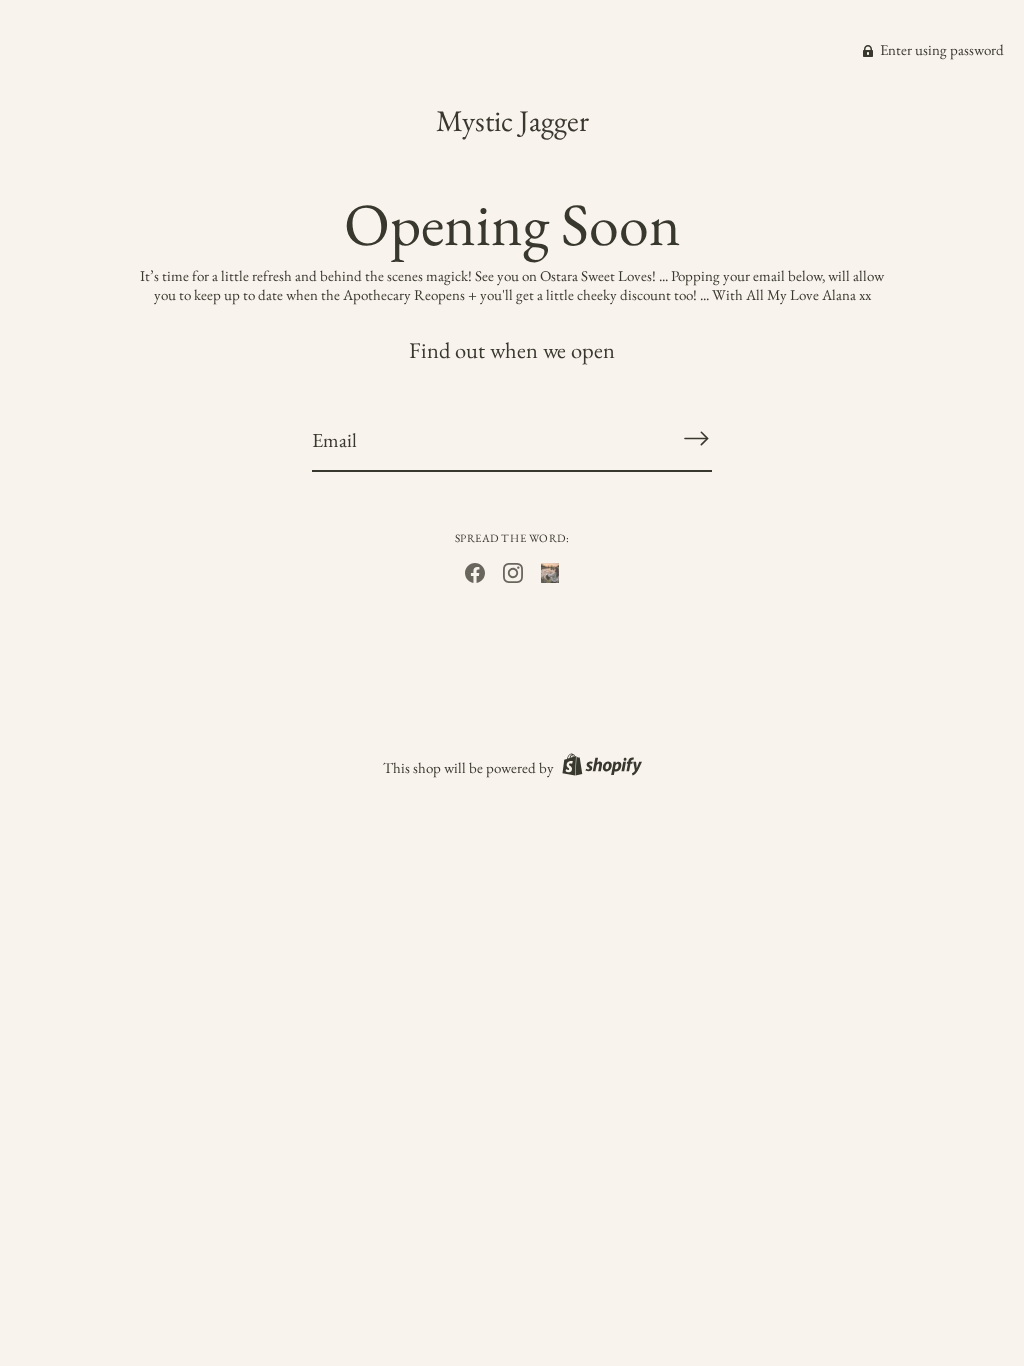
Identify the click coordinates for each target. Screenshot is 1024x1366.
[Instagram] (513, 570)
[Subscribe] (696, 438)
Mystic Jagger (512, 120)
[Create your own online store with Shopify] (599, 767)
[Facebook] (475, 570)
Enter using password (940, 49)
